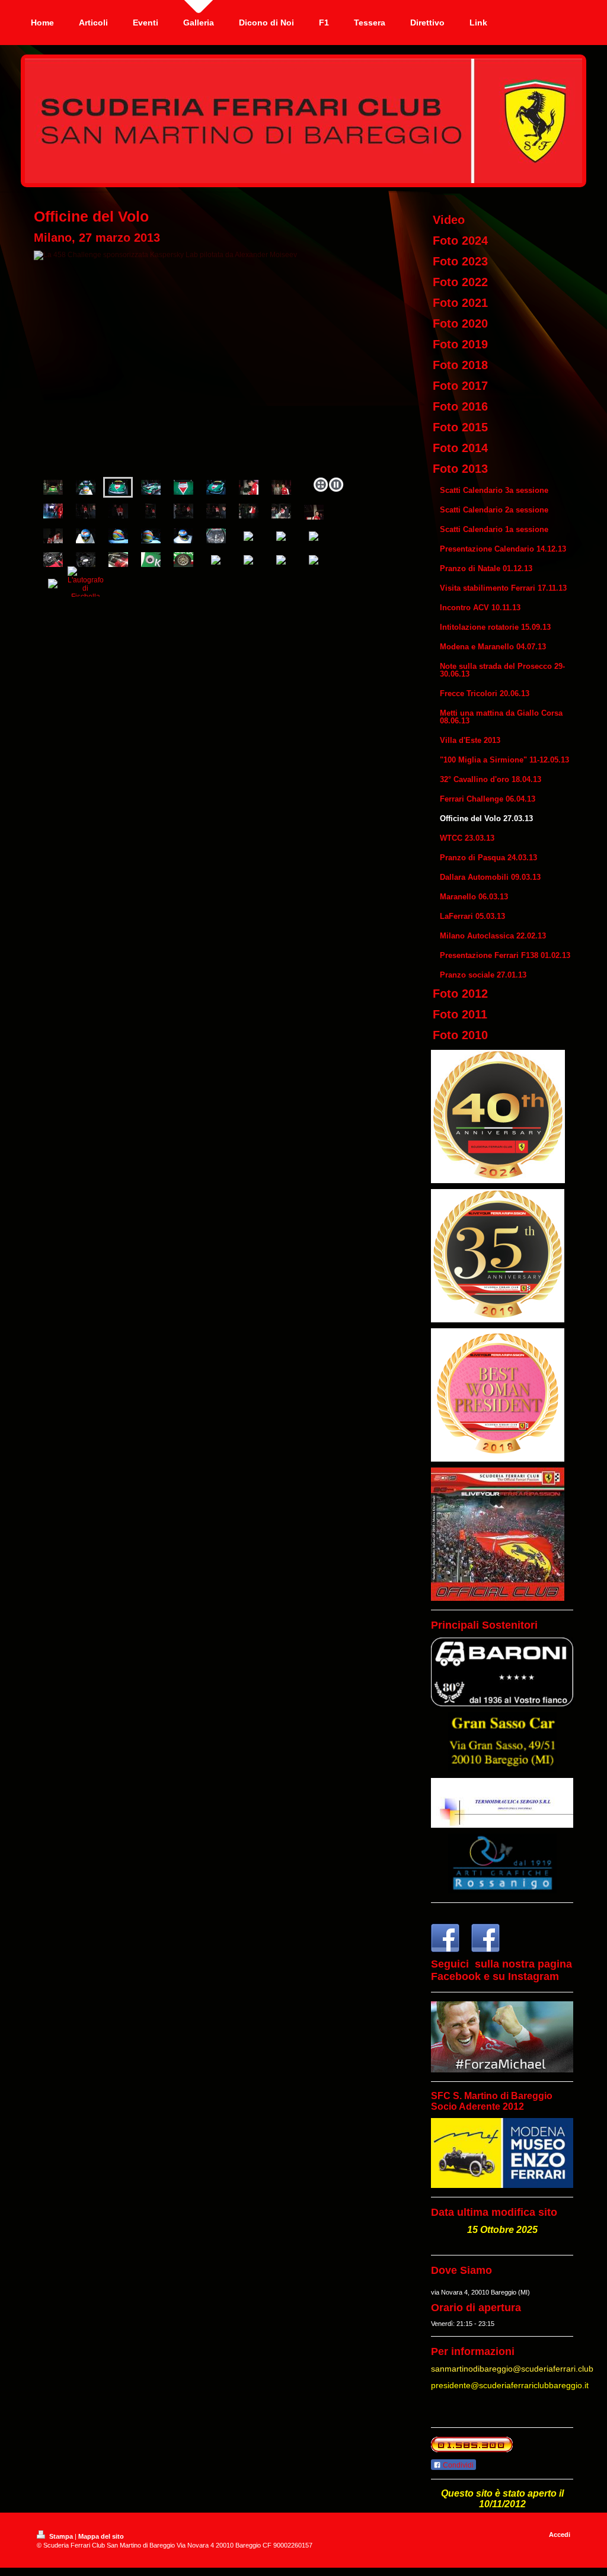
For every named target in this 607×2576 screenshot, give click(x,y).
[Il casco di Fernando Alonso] (86, 536)
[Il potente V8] (216, 536)
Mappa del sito (101, 2536)
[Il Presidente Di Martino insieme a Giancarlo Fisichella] (281, 487)
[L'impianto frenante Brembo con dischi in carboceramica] (183, 560)
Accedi (560, 2535)
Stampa (61, 2536)
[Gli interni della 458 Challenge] (53, 560)
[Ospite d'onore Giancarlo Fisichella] (249, 487)
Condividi (457, 2465)
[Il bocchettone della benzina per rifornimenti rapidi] (151, 560)
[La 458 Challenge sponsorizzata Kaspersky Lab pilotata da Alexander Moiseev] (191, 362)
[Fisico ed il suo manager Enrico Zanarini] (86, 511)
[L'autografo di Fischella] (86, 584)
